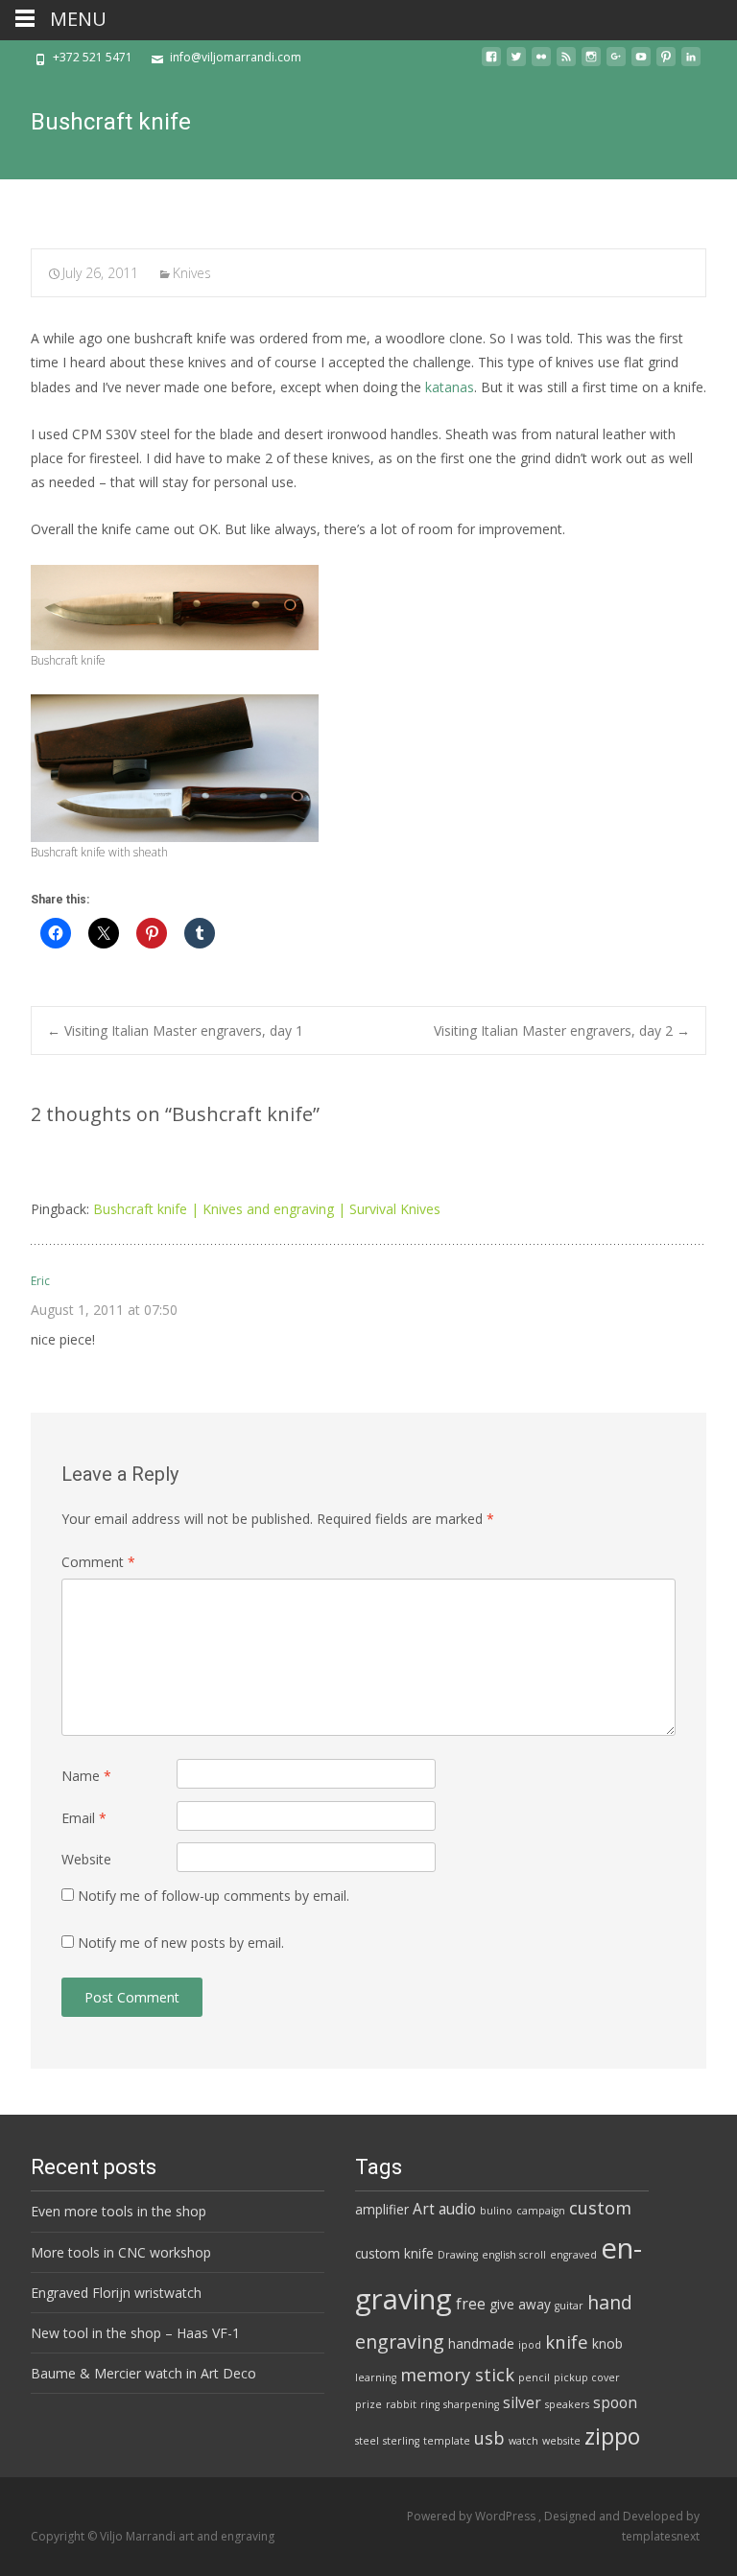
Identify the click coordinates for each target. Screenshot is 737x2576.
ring (430, 2404)
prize (368, 2404)
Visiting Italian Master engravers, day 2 (562, 1030)
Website (86, 1859)
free (471, 2304)
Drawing (458, 2255)
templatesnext (661, 2536)
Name (86, 1776)
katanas (450, 387)
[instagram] (591, 64)
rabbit (401, 2404)
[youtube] (641, 64)
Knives (192, 273)
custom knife (394, 2254)
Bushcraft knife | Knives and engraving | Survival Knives (267, 1209)
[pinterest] (666, 64)
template (447, 2441)
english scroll (514, 2255)
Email (84, 1818)
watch (523, 2441)
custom (600, 2207)
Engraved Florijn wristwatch (116, 2293)
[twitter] (516, 64)
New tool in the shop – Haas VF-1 (135, 2333)
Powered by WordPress (473, 2516)
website (561, 2441)
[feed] (566, 64)
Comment (98, 1562)
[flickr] (541, 64)
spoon (615, 2402)
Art (424, 2209)
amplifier (382, 2210)
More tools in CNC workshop (121, 2252)
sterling (401, 2441)
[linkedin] (691, 64)
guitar (569, 2306)
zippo (612, 2436)
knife (567, 2342)
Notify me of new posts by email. (181, 1943)
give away (520, 2305)
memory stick (457, 2374)
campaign (541, 2211)
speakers (567, 2404)
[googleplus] (616, 64)
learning (376, 2377)
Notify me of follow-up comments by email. (214, 1896)
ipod (530, 2345)
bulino (496, 2211)
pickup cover (587, 2377)
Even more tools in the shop (119, 2211)
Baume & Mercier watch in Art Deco (143, 2373)
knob (607, 2344)
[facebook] (491, 64)
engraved (573, 2255)
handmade (481, 2344)
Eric (40, 1281)
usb (489, 2437)
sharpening (471, 2404)
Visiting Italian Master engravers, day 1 (175, 1030)
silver (522, 2402)
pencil (534, 2377)
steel (367, 2441)
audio (457, 2209)
